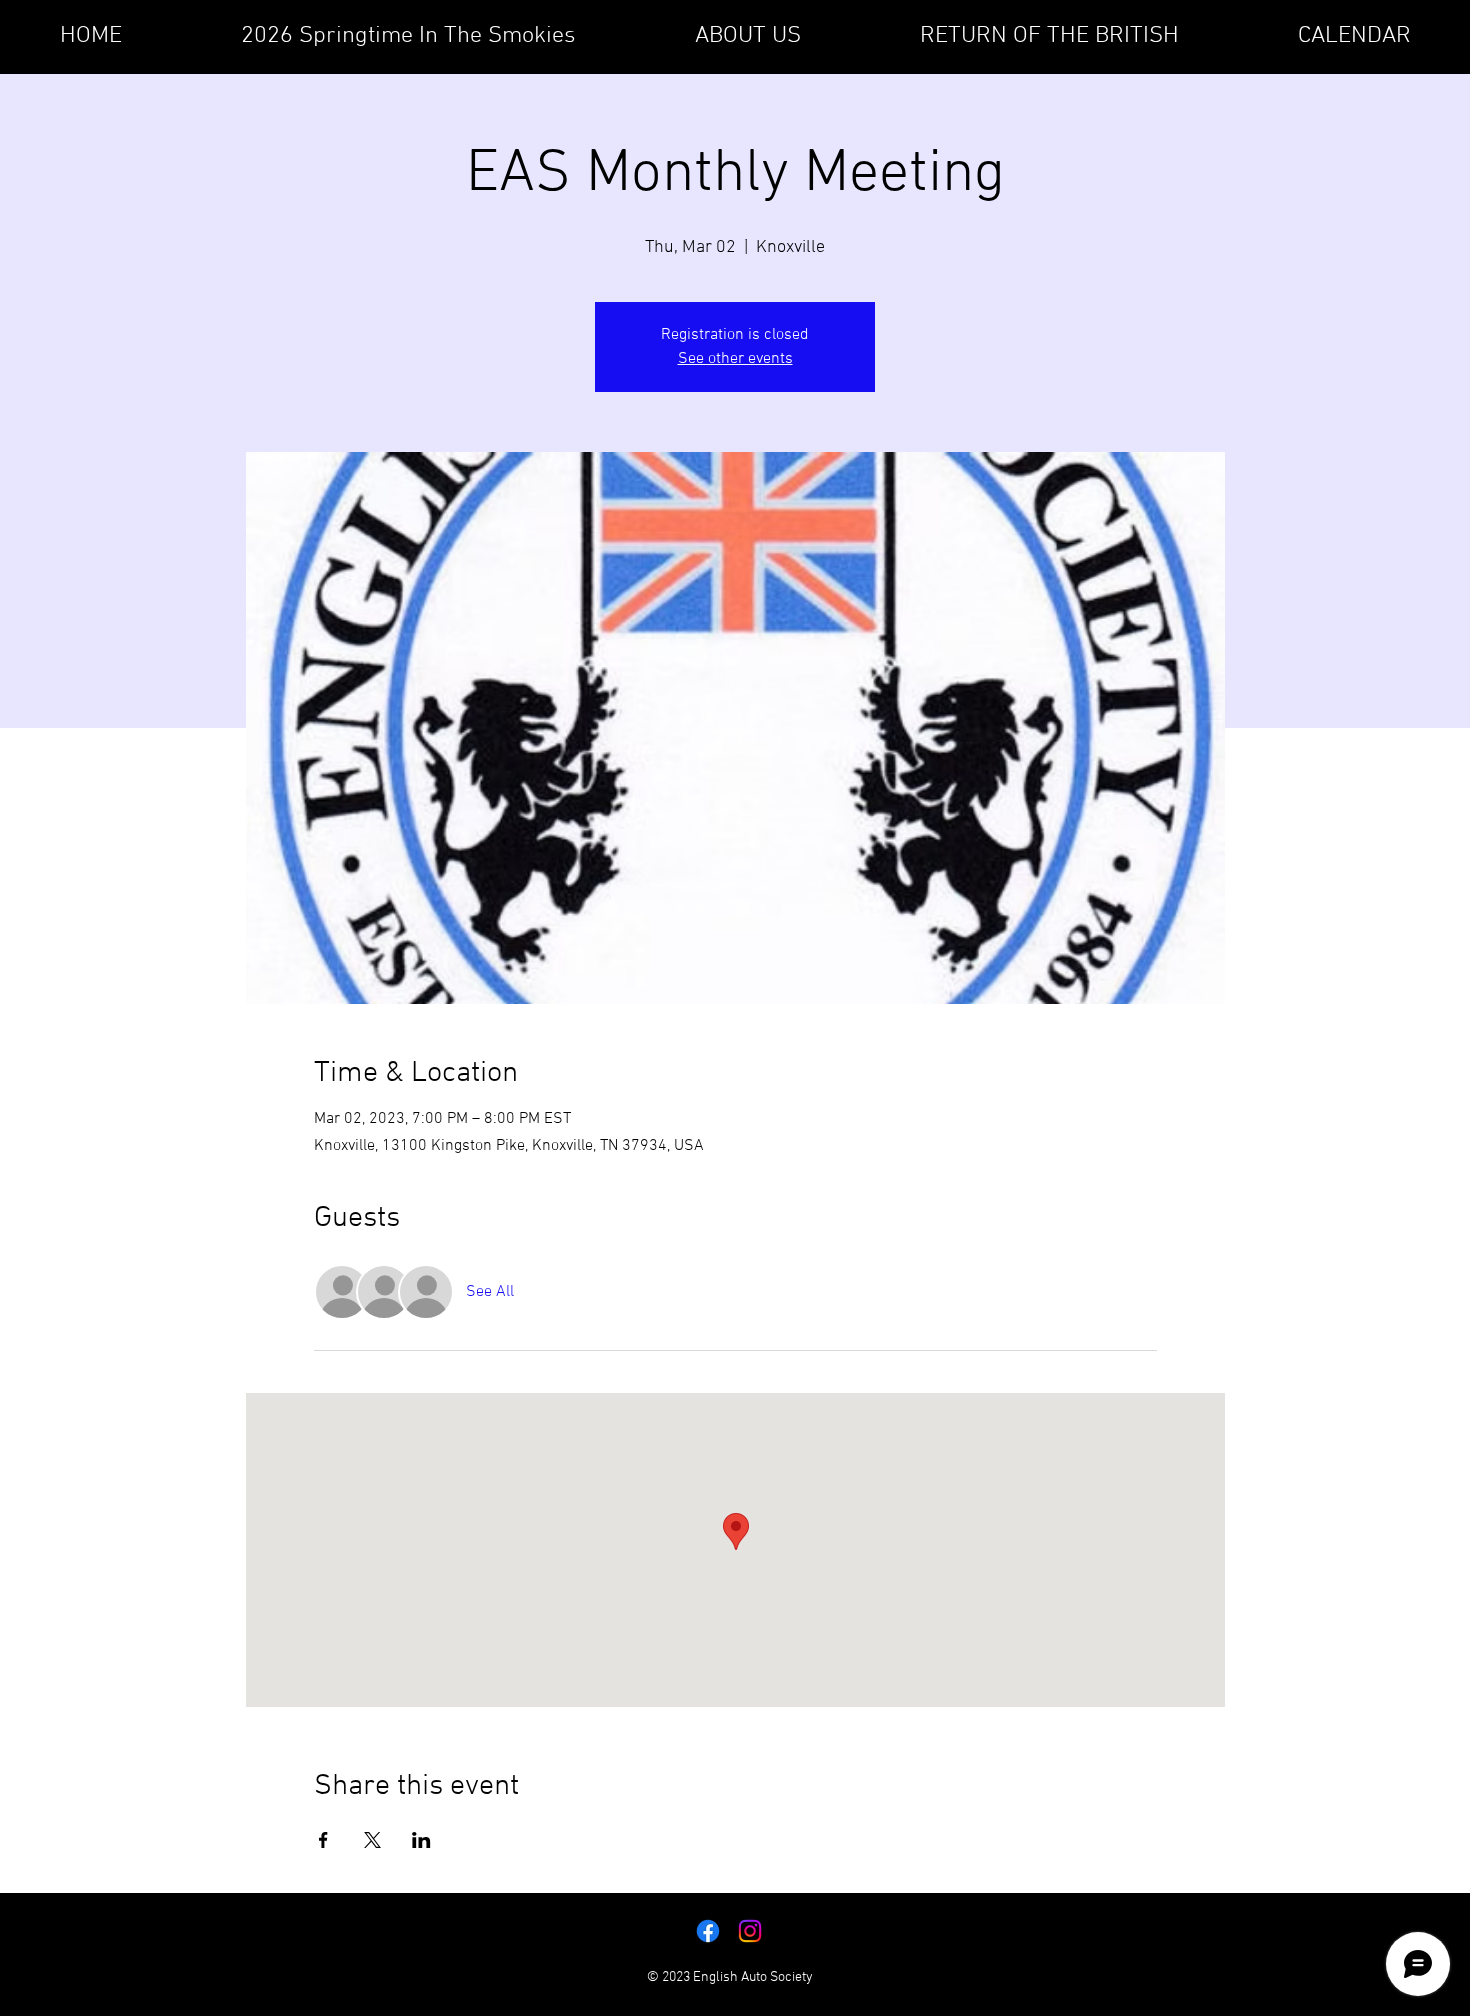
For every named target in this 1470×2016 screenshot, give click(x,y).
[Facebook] (708, 1931)
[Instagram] (750, 1931)
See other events (735, 359)
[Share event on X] (372, 1840)
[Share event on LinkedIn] (421, 1840)
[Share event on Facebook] (323, 1840)
